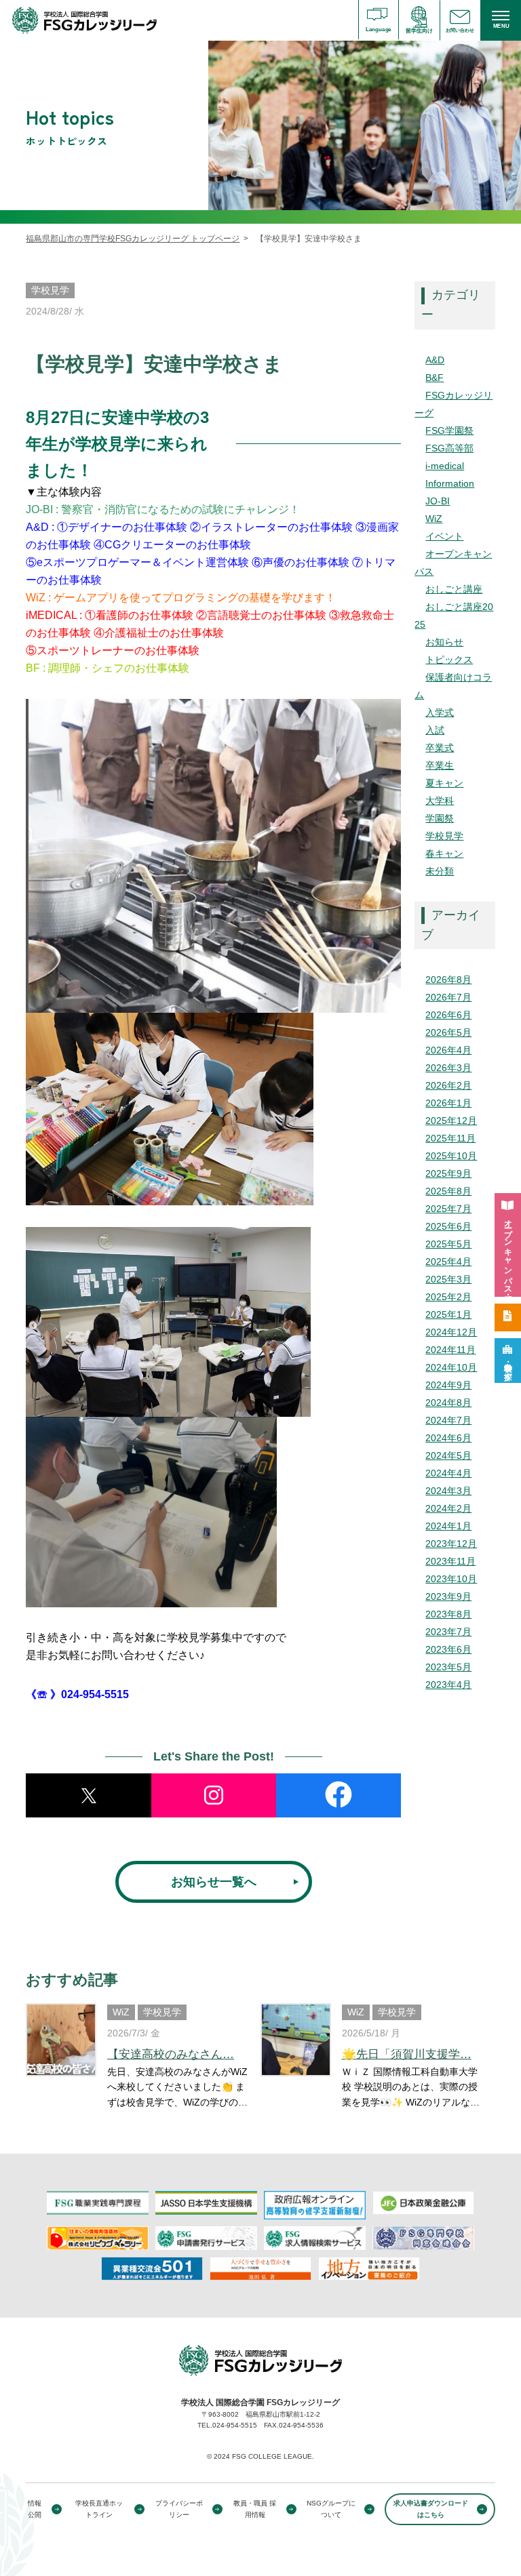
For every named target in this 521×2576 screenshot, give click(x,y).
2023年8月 (448, 1614)
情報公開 (35, 2509)
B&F (435, 378)
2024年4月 (448, 1473)
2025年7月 (448, 1209)
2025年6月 (448, 1226)
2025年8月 (448, 1191)
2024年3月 (448, 1491)
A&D (435, 360)
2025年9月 (448, 1173)
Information (450, 483)
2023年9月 (448, 1596)
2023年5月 (448, 1667)
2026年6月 (448, 1015)
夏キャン (444, 783)
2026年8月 (448, 980)
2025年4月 (448, 1262)
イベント (444, 536)
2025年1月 (448, 1314)
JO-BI (438, 501)
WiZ (434, 519)
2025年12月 (451, 1121)
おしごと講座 (454, 589)
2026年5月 (448, 1032)
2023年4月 (448, 1685)
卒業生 (440, 765)
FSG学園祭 (449, 430)
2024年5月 (448, 1455)
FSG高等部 (449, 448)
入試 (435, 730)
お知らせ (444, 642)
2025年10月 (451, 1156)
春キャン (444, 853)
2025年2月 (448, 1297)
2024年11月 (450, 1350)
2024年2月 (448, 1508)
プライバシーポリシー (179, 2509)
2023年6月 (448, 1649)
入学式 (440, 712)
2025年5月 (448, 1244)
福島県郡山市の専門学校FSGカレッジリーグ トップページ (133, 239)
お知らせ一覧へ (214, 1882)
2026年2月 (448, 1085)
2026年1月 (448, 1103)
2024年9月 (448, 1385)
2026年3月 (448, 1068)
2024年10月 (451, 1367)
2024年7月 (448, 1420)
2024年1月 (448, 1526)
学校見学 (444, 836)
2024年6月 (448, 1438)
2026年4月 (448, 1050)
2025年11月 (450, 1138)
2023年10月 (451, 1579)
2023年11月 (450, 1561)
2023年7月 (448, 1632)
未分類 (440, 871)
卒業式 (440, 748)
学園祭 (440, 818)
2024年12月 (451, 1332)
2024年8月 (448, 1403)
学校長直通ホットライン (99, 2509)
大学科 (440, 801)
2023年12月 (451, 1544)
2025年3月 (448, 1279)
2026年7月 (448, 997)
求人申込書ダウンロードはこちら (431, 2509)
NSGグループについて (331, 2509)
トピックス (449, 660)
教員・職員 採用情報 (255, 2509)
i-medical (445, 466)
